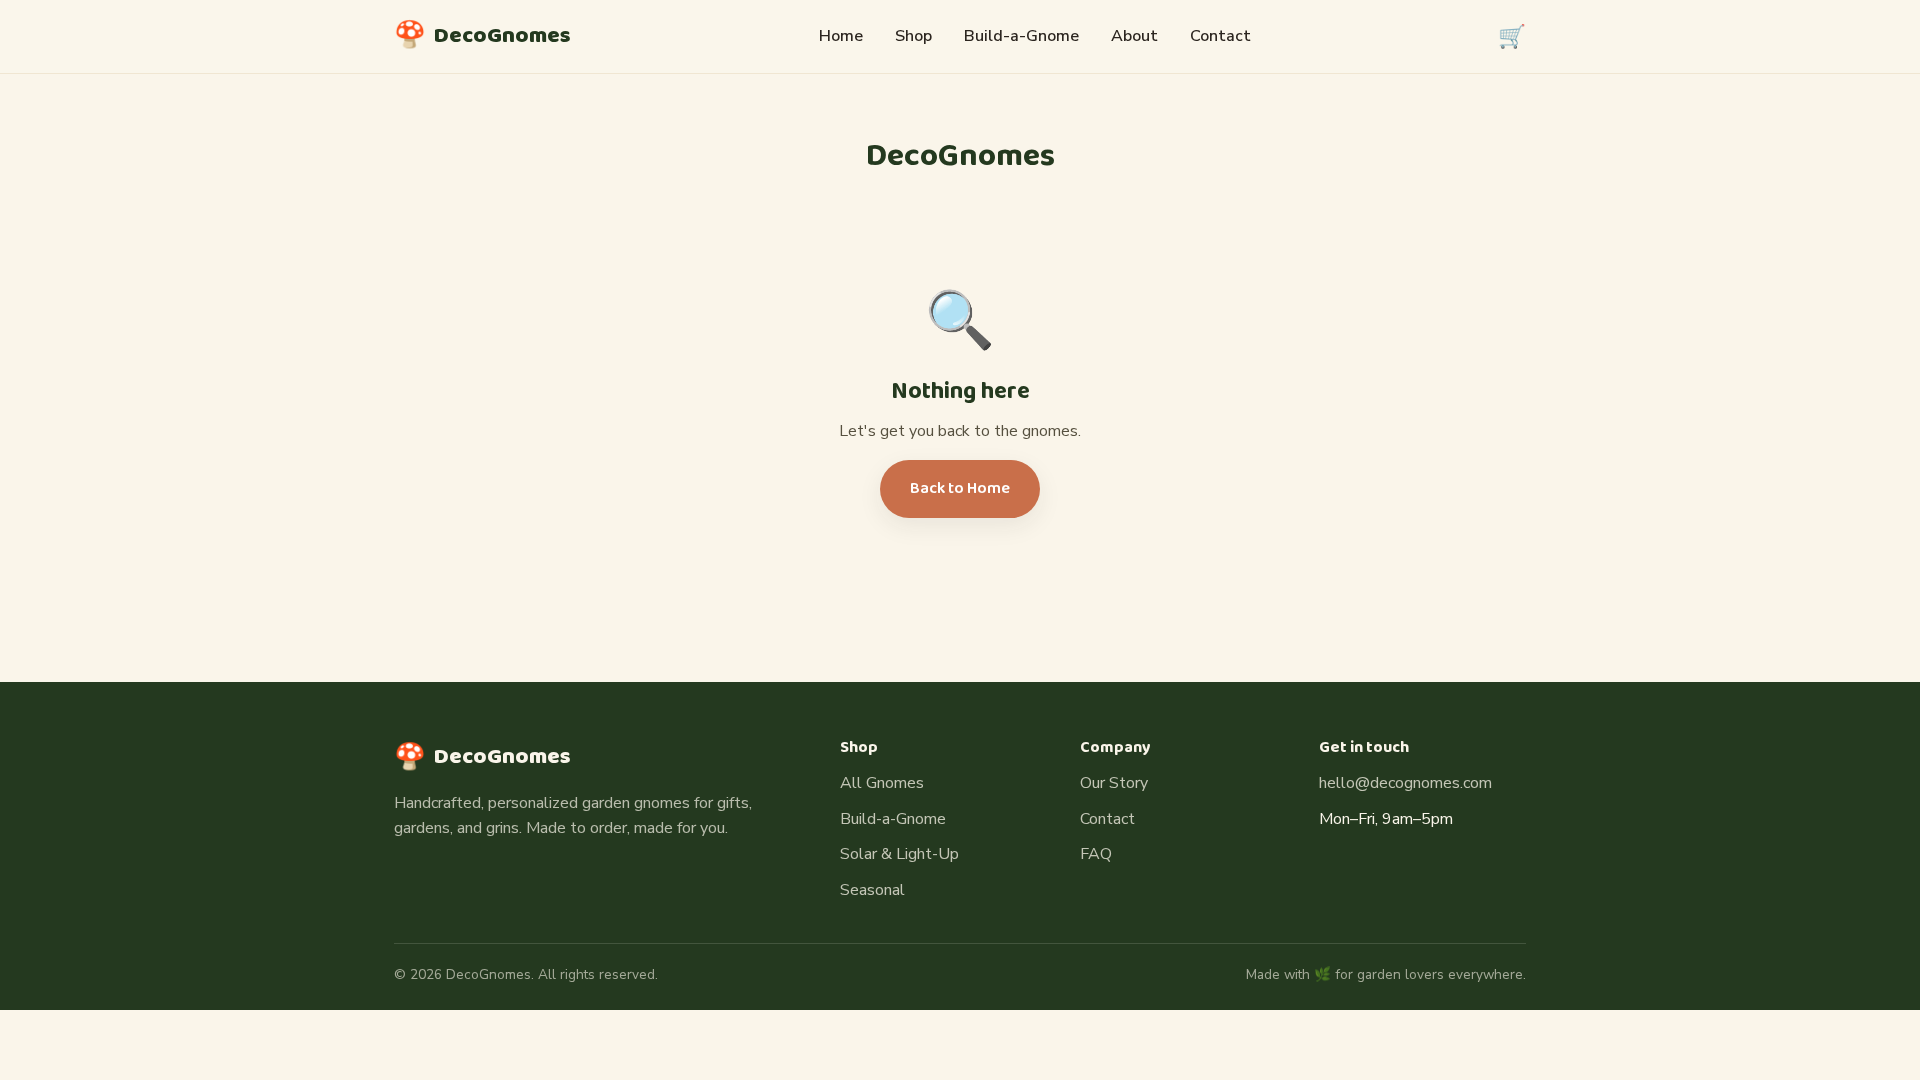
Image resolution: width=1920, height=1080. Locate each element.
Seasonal (872, 890)
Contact (1220, 36)
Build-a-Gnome (1021, 36)
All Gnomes (882, 783)
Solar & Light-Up (899, 854)
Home (841, 36)
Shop (913, 36)
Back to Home (960, 488)
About (1134, 36)
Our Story (1114, 783)
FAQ (1096, 854)
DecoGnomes (482, 36)
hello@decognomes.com (1405, 783)
